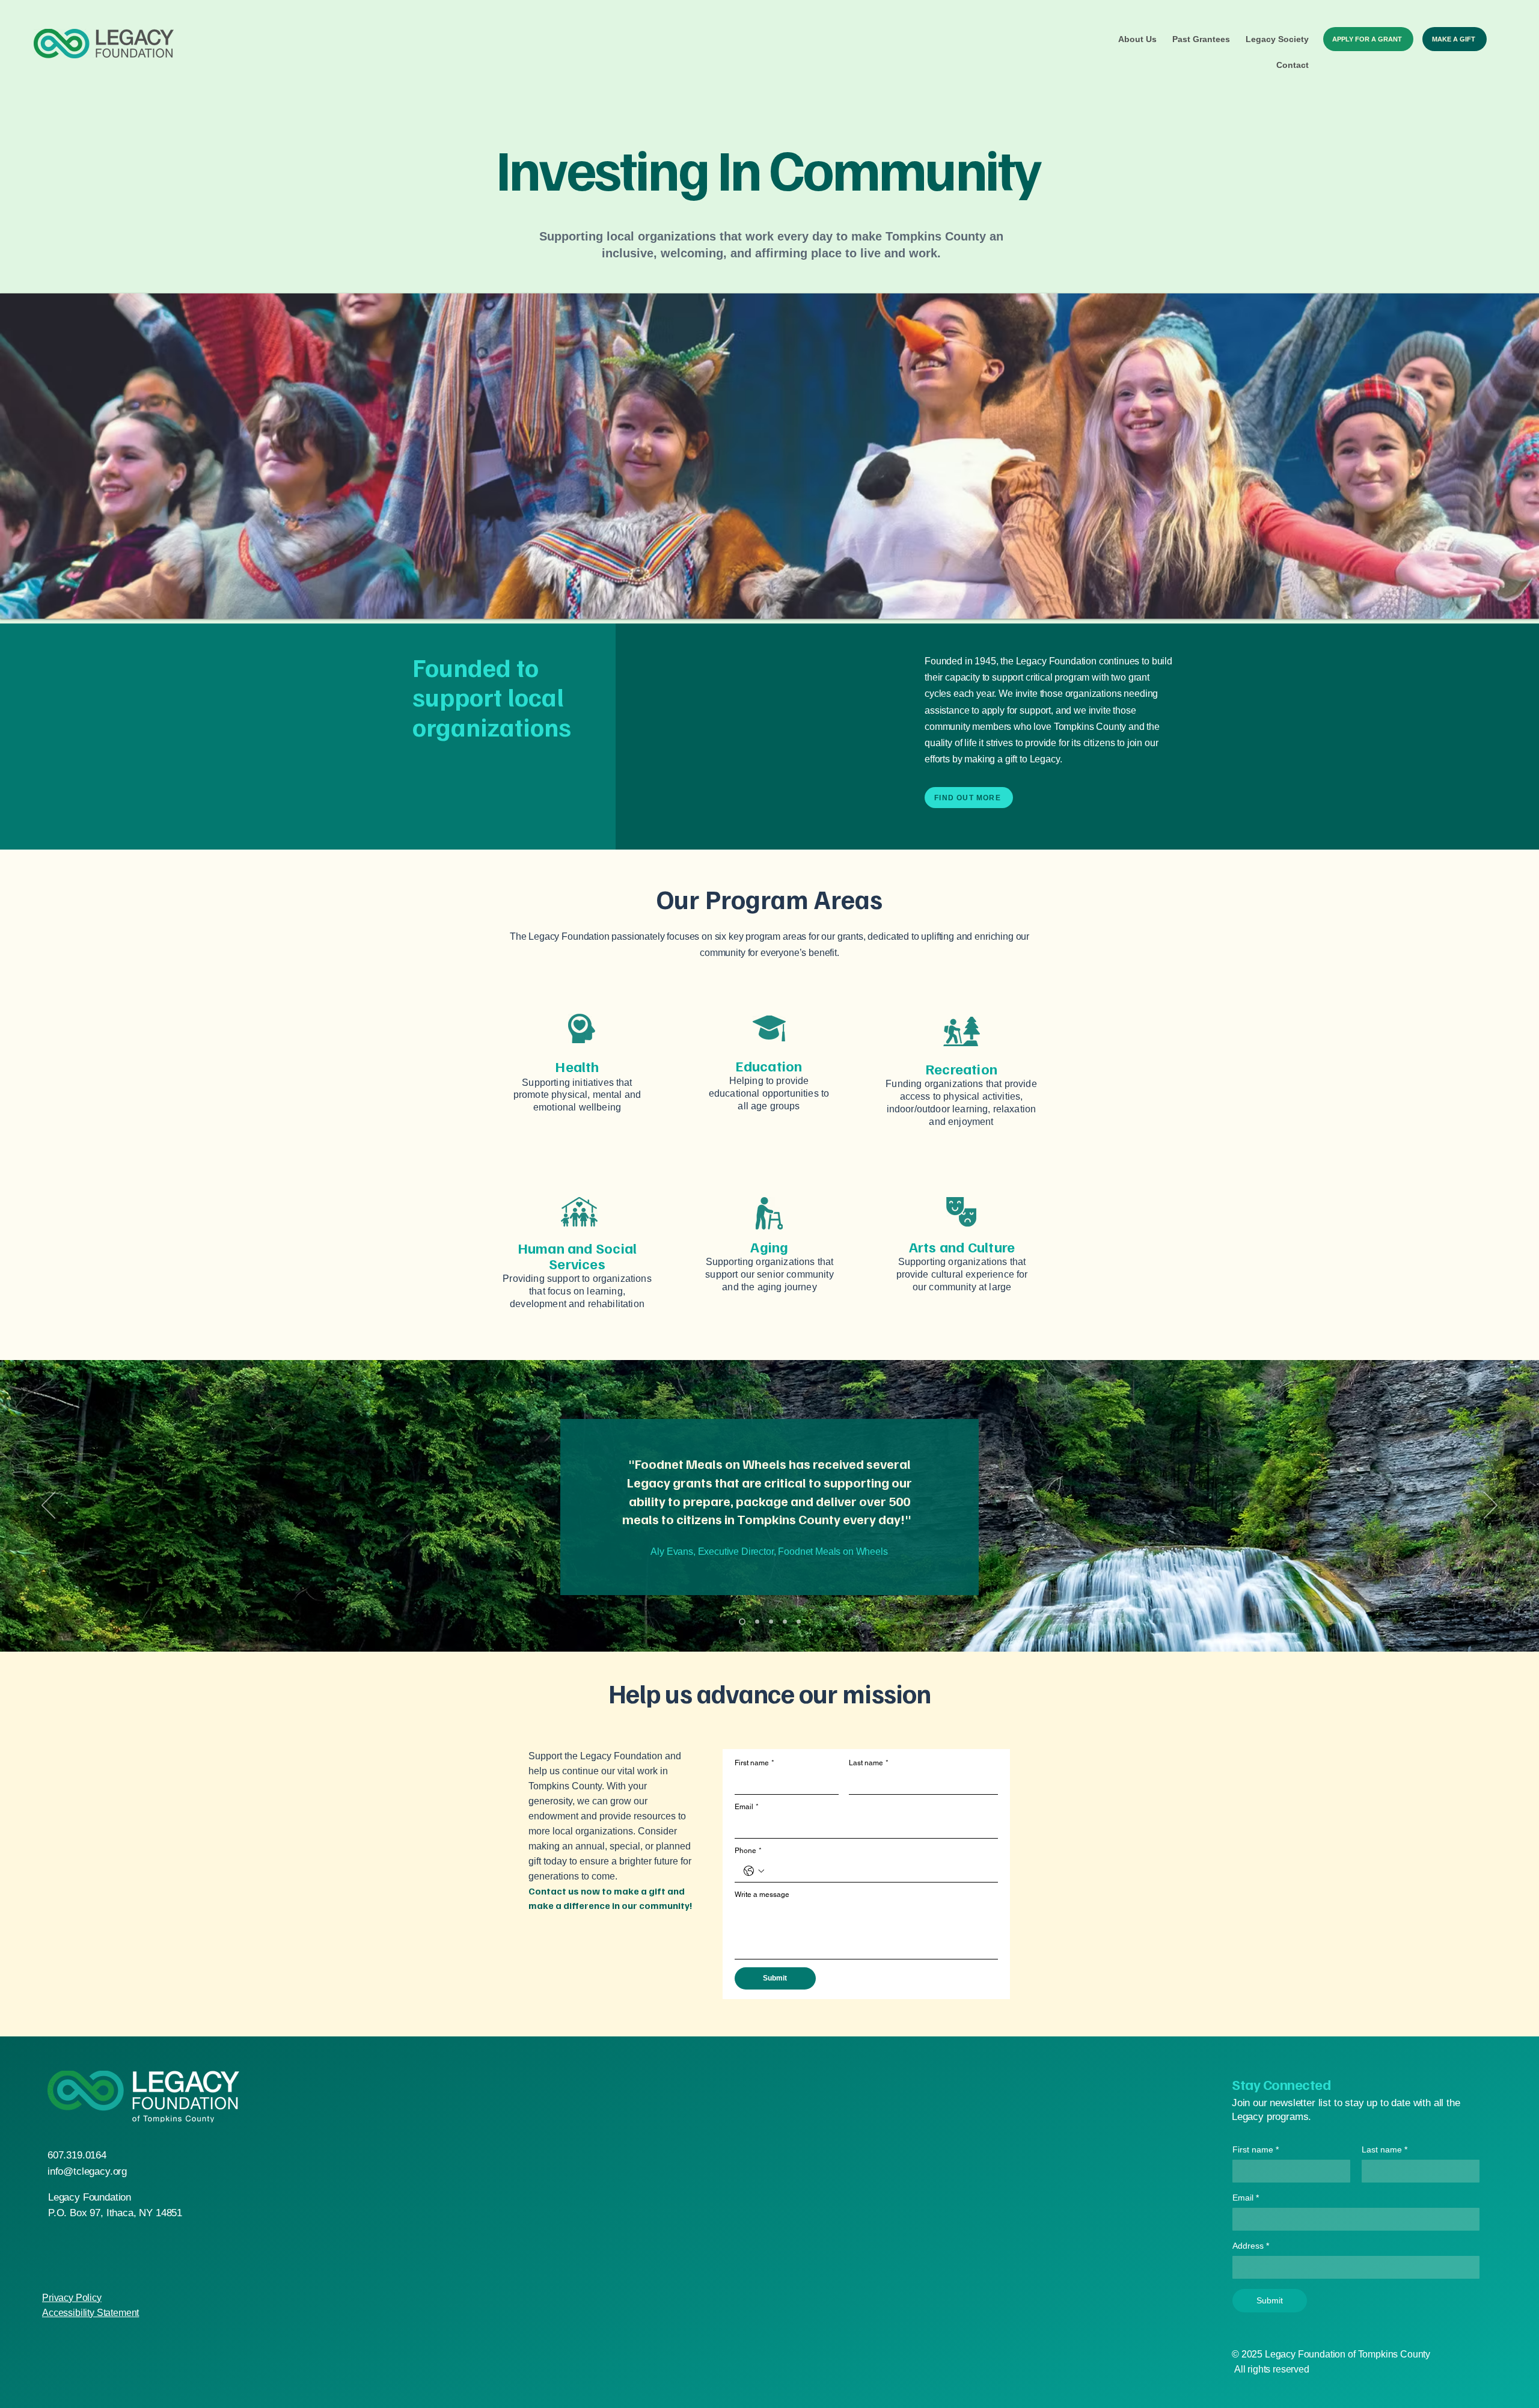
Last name (869, 1763)
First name (754, 1763)
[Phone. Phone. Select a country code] (754, 1871)
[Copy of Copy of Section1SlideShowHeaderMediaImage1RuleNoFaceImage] (799, 1622)
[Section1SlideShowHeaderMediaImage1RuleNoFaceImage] (741, 1622)
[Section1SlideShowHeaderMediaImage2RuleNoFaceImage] (755, 1622)
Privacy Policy (72, 2298)
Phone (748, 1851)
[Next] (1491, 1506)
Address (1251, 2246)
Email (747, 1807)
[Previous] (48, 1506)
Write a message (762, 1895)
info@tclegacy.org (87, 2171)
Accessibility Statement (90, 2313)
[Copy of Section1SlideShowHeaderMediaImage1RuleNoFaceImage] (785, 1622)
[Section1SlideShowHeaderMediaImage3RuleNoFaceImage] (770, 1622)
